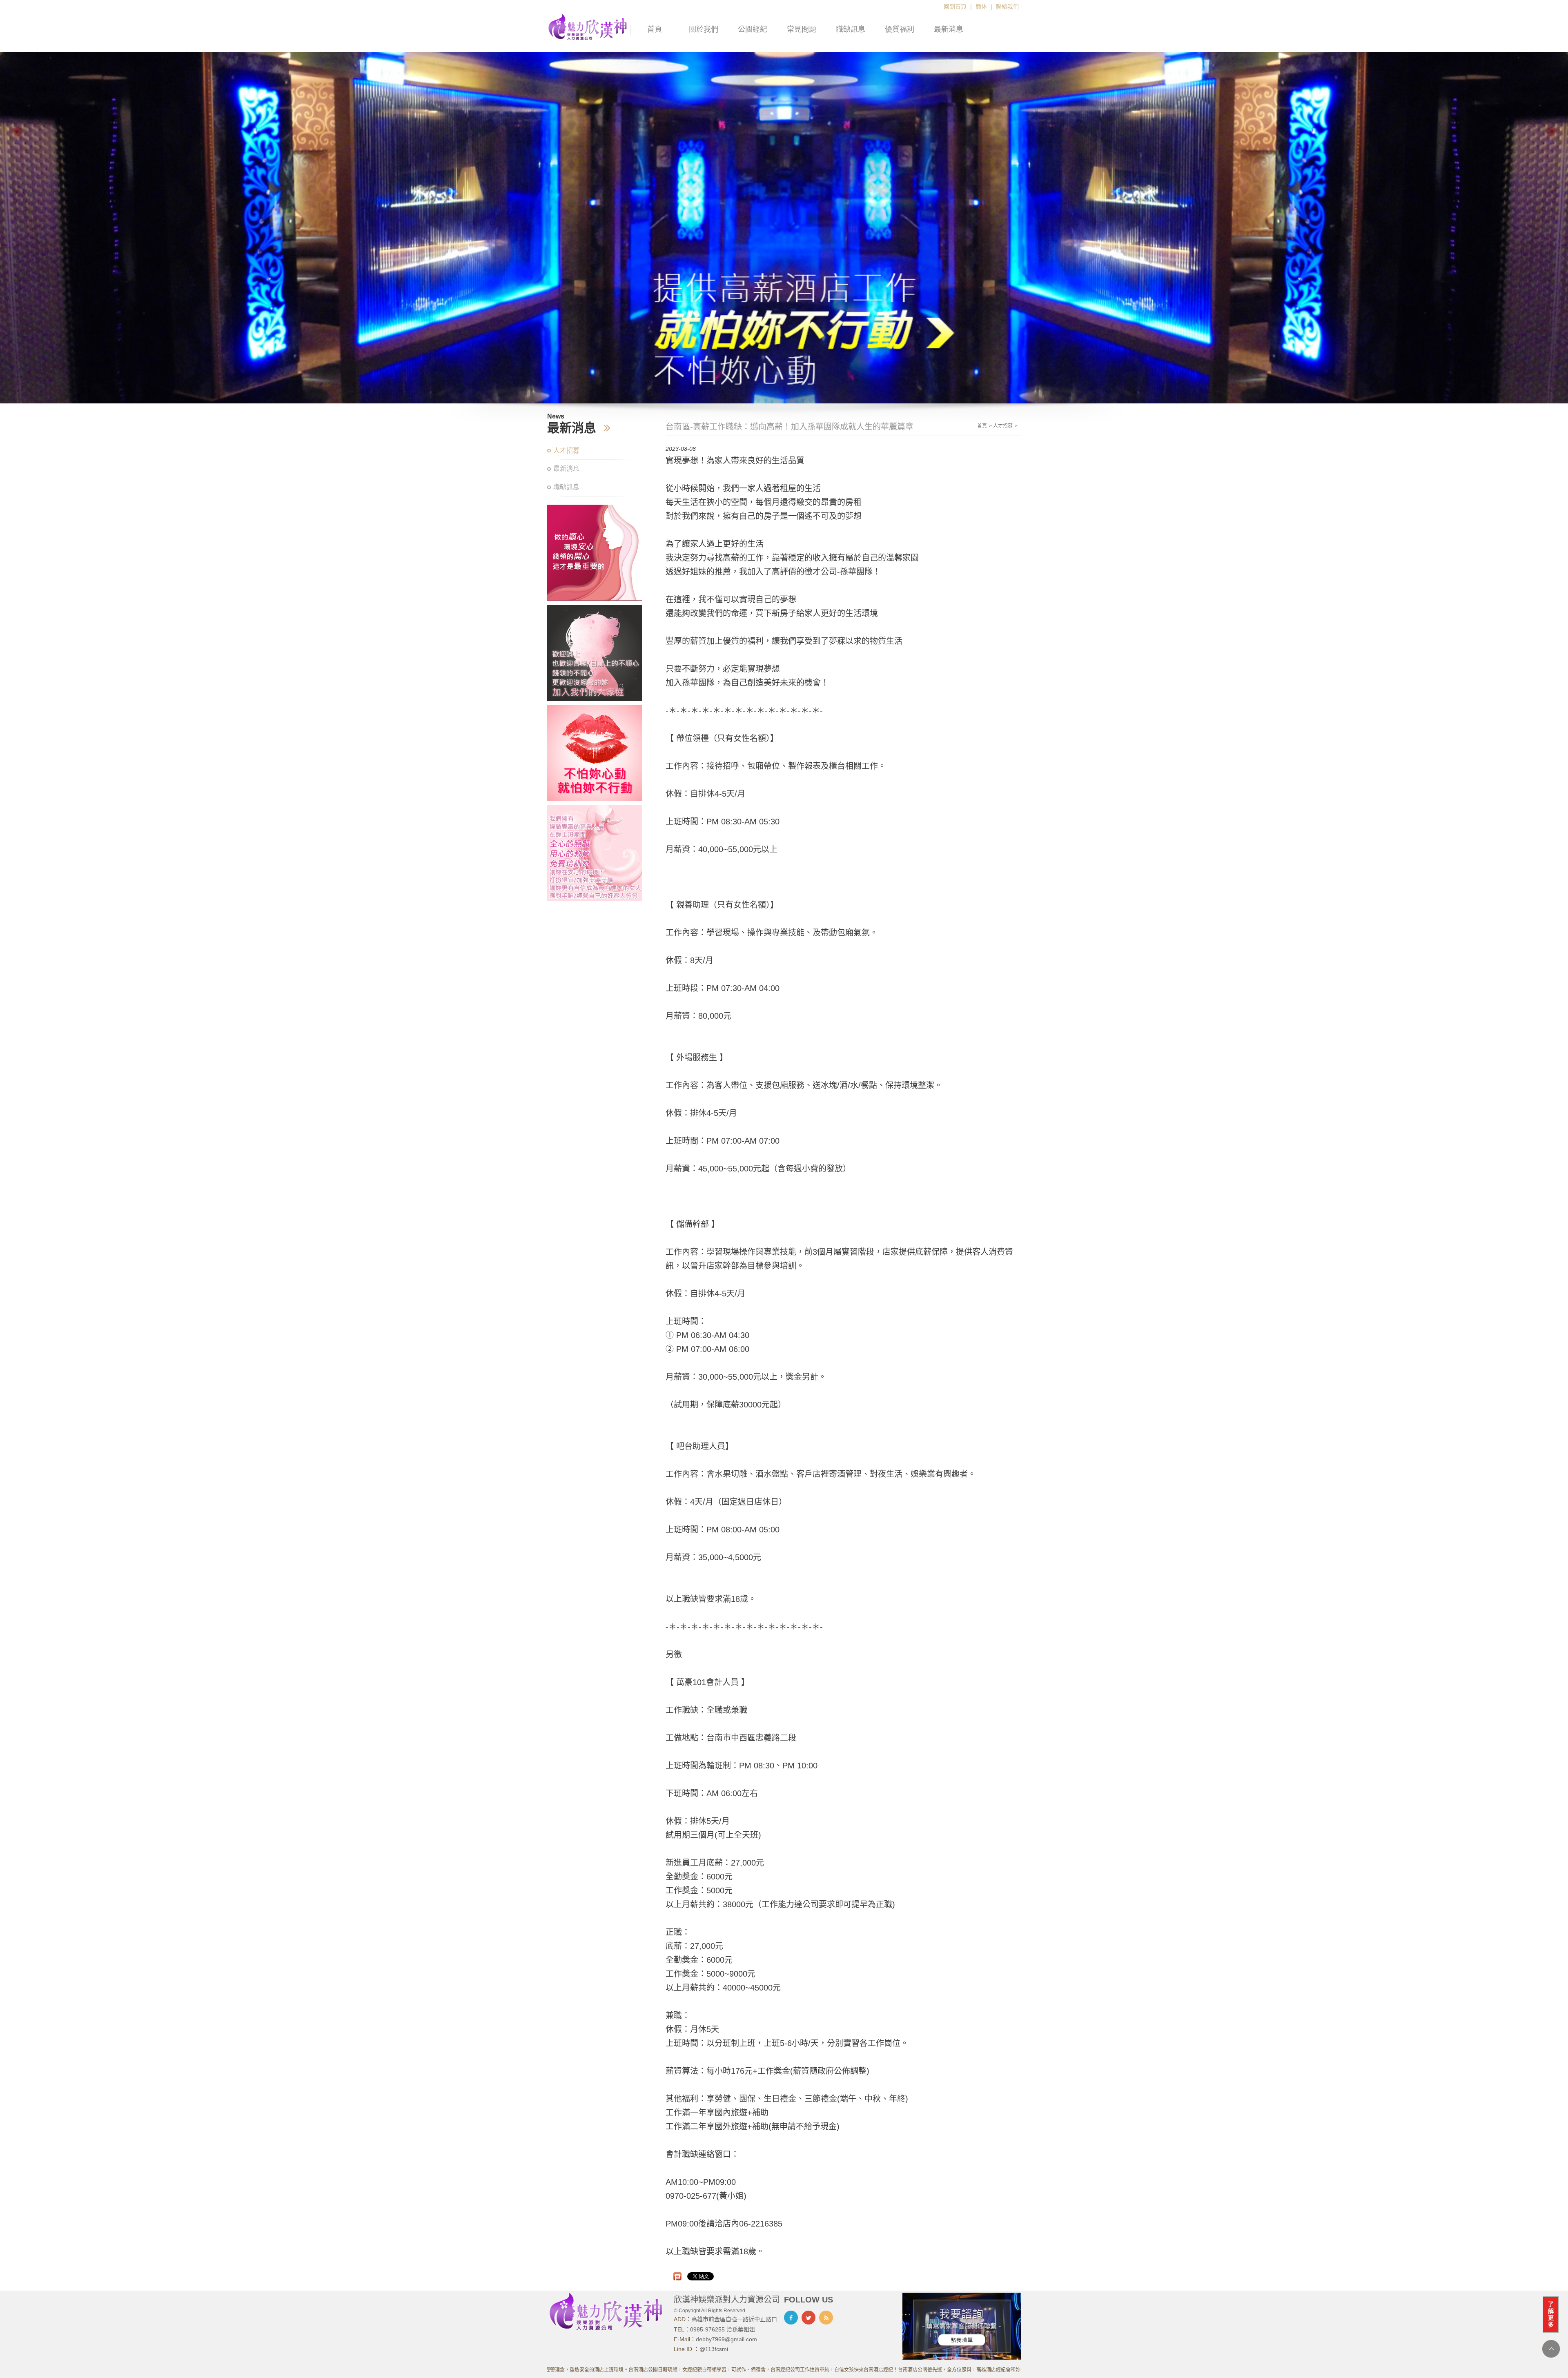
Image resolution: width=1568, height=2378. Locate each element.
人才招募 (566, 451)
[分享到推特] (808, 2318)
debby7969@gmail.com (726, 2339)
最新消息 (949, 29)
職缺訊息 (851, 29)
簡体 (981, 7)
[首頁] (588, 26)
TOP (1551, 2349)
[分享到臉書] (791, 2318)
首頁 (655, 29)
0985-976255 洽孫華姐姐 (723, 2329)
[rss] (826, 2318)
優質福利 (900, 29)
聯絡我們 (1007, 7)
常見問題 (802, 29)
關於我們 (704, 29)
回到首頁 (955, 7)
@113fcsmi (714, 2349)
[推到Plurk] (677, 2276)
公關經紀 (753, 29)
